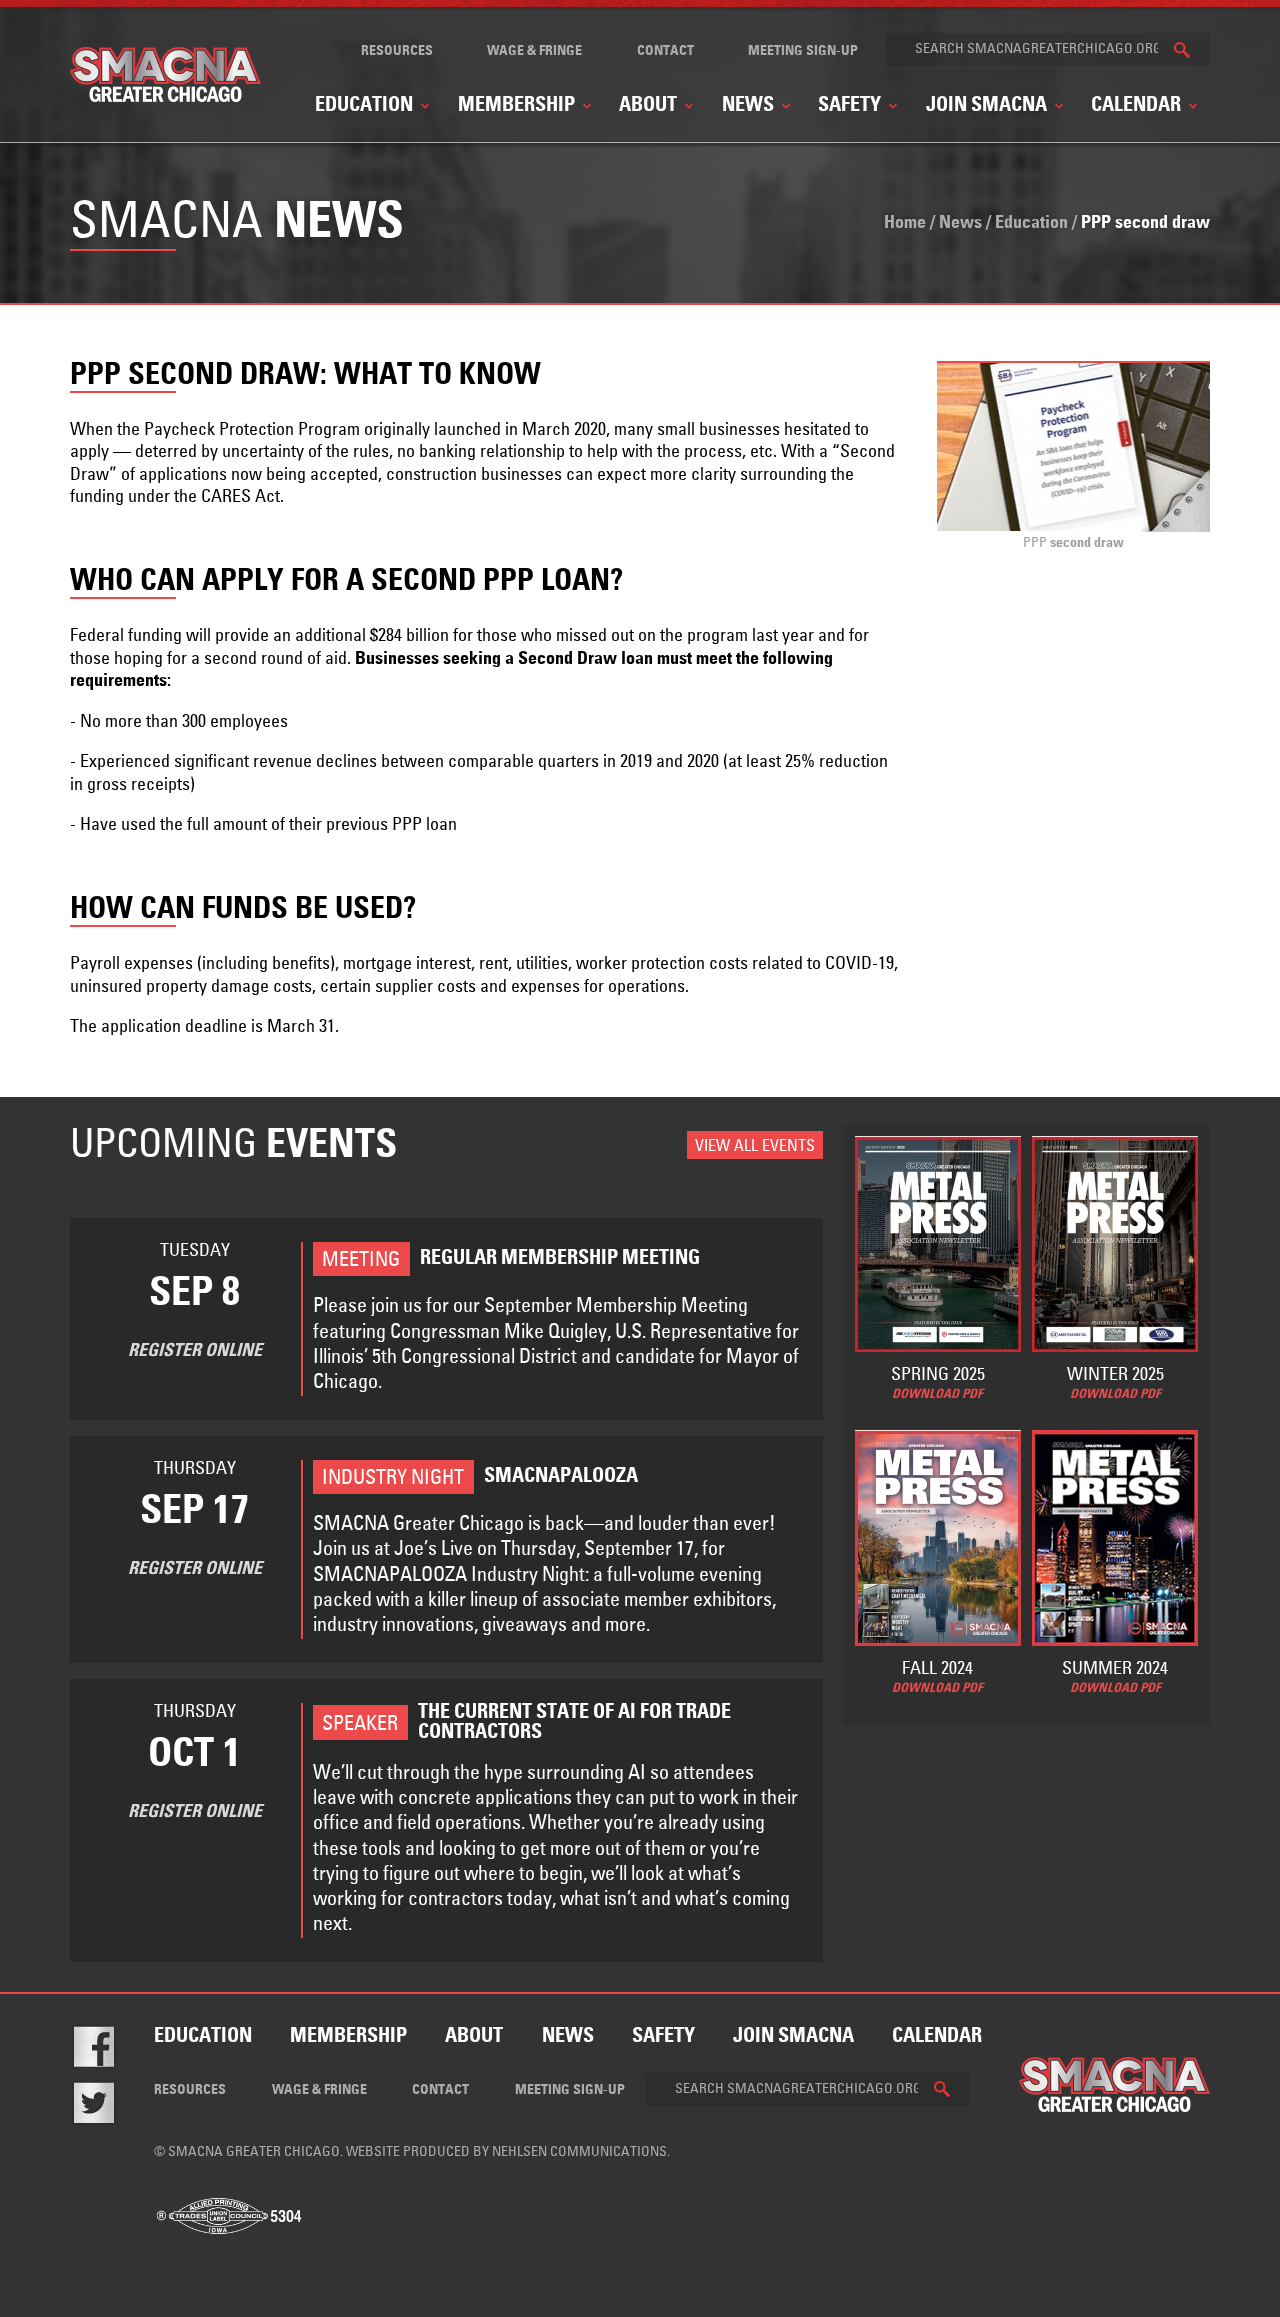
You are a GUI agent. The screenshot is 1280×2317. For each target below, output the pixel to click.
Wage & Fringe (534, 51)
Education (364, 106)
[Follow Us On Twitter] (108, 2107)
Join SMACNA (986, 106)
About (648, 106)
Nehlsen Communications (579, 2152)
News (748, 106)
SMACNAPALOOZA (1096, 341)
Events (647, 324)
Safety (849, 106)
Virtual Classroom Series (344, 349)
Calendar (1136, 106)
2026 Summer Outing (1099, 308)
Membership (516, 106)
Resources (397, 51)
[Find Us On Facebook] (108, 2050)
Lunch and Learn (318, 316)
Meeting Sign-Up (803, 51)
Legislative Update (588, 341)
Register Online (195, 1351)
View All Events (755, 1146)
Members (656, 357)
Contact (665, 51)
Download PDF (937, 1394)
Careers (554, 308)
